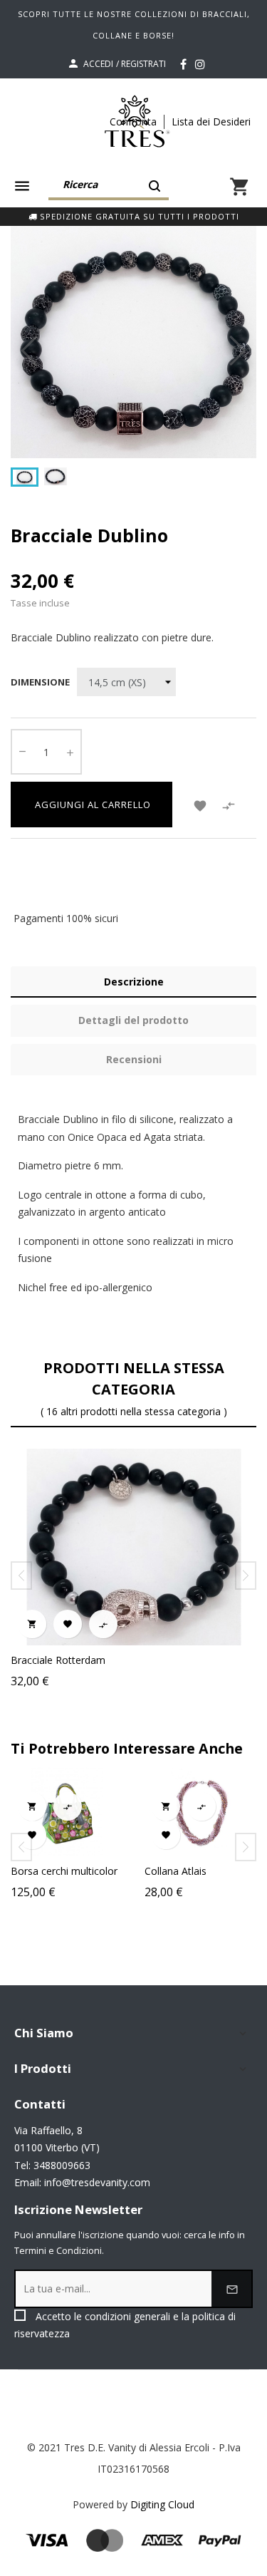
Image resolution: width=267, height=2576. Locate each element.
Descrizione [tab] (134, 982)
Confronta (133, 121)
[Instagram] (200, 64)
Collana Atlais (176, 1871)
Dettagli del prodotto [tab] (133, 1020)
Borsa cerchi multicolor (64, 1871)
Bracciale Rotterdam (58, 1660)
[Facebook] (183, 64)
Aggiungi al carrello (91, 805)
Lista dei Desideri (211, 121)
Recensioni (134, 1059)
